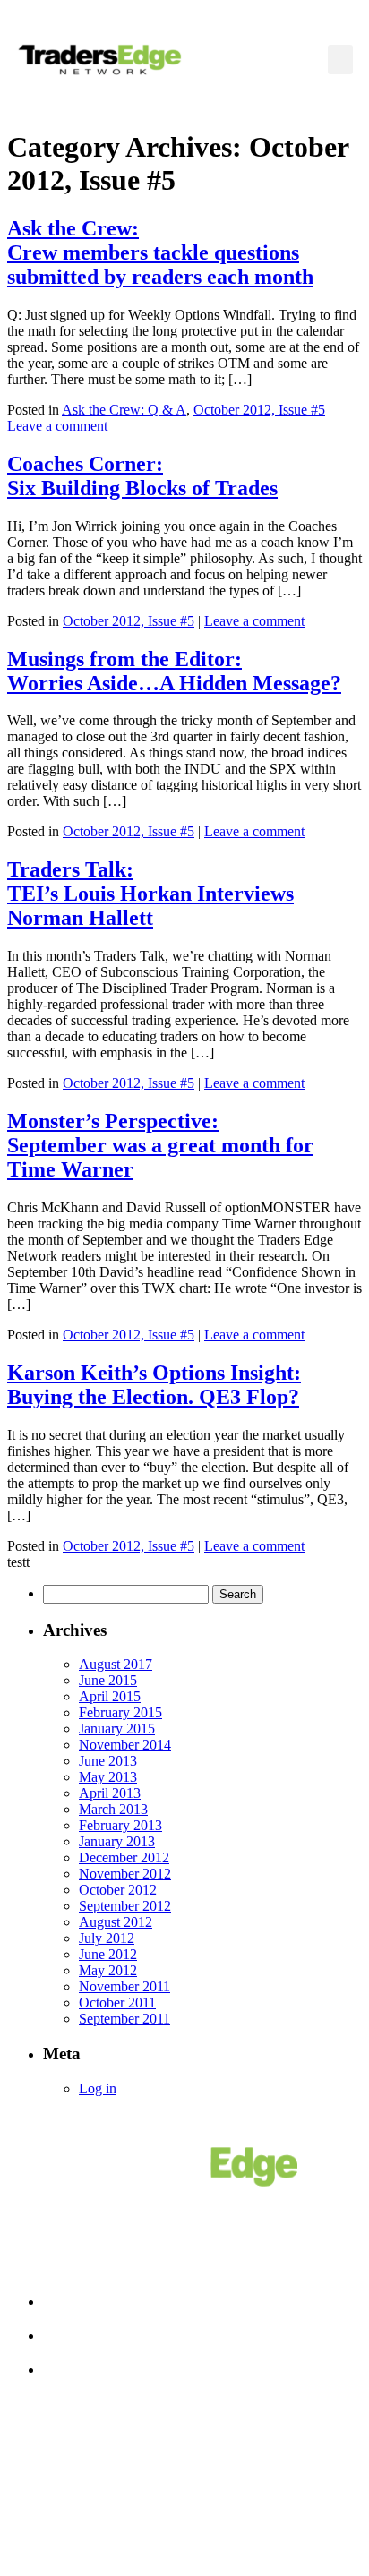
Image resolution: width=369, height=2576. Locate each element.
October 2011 (117, 2003)
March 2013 (113, 1809)
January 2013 (117, 1841)
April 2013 (110, 1793)
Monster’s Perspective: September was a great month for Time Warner (160, 1145)
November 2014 (125, 1745)
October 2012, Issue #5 (259, 410)
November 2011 (124, 1986)
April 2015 (110, 1696)
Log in (98, 2088)
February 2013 (120, 1825)
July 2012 (107, 1938)
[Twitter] (184, 2505)
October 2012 (118, 1890)
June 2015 (108, 1680)
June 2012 (108, 1954)
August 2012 (116, 1922)
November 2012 (125, 1874)
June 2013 (108, 1761)
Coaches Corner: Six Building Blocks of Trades (142, 476)
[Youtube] (246, 2505)
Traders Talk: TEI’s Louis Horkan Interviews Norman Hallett (150, 894)
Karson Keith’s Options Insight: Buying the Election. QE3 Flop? (154, 1385)
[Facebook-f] (123, 2505)
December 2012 (124, 1857)
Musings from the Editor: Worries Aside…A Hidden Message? (174, 671)
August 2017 (116, 1664)
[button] (340, 60)
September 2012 (125, 1906)
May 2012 (108, 1970)
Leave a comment (57, 426)
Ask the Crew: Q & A (124, 410)
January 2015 (117, 1729)
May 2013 (108, 1777)
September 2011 (124, 2019)
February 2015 (120, 1712)
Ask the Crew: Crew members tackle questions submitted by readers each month (160, 252)
